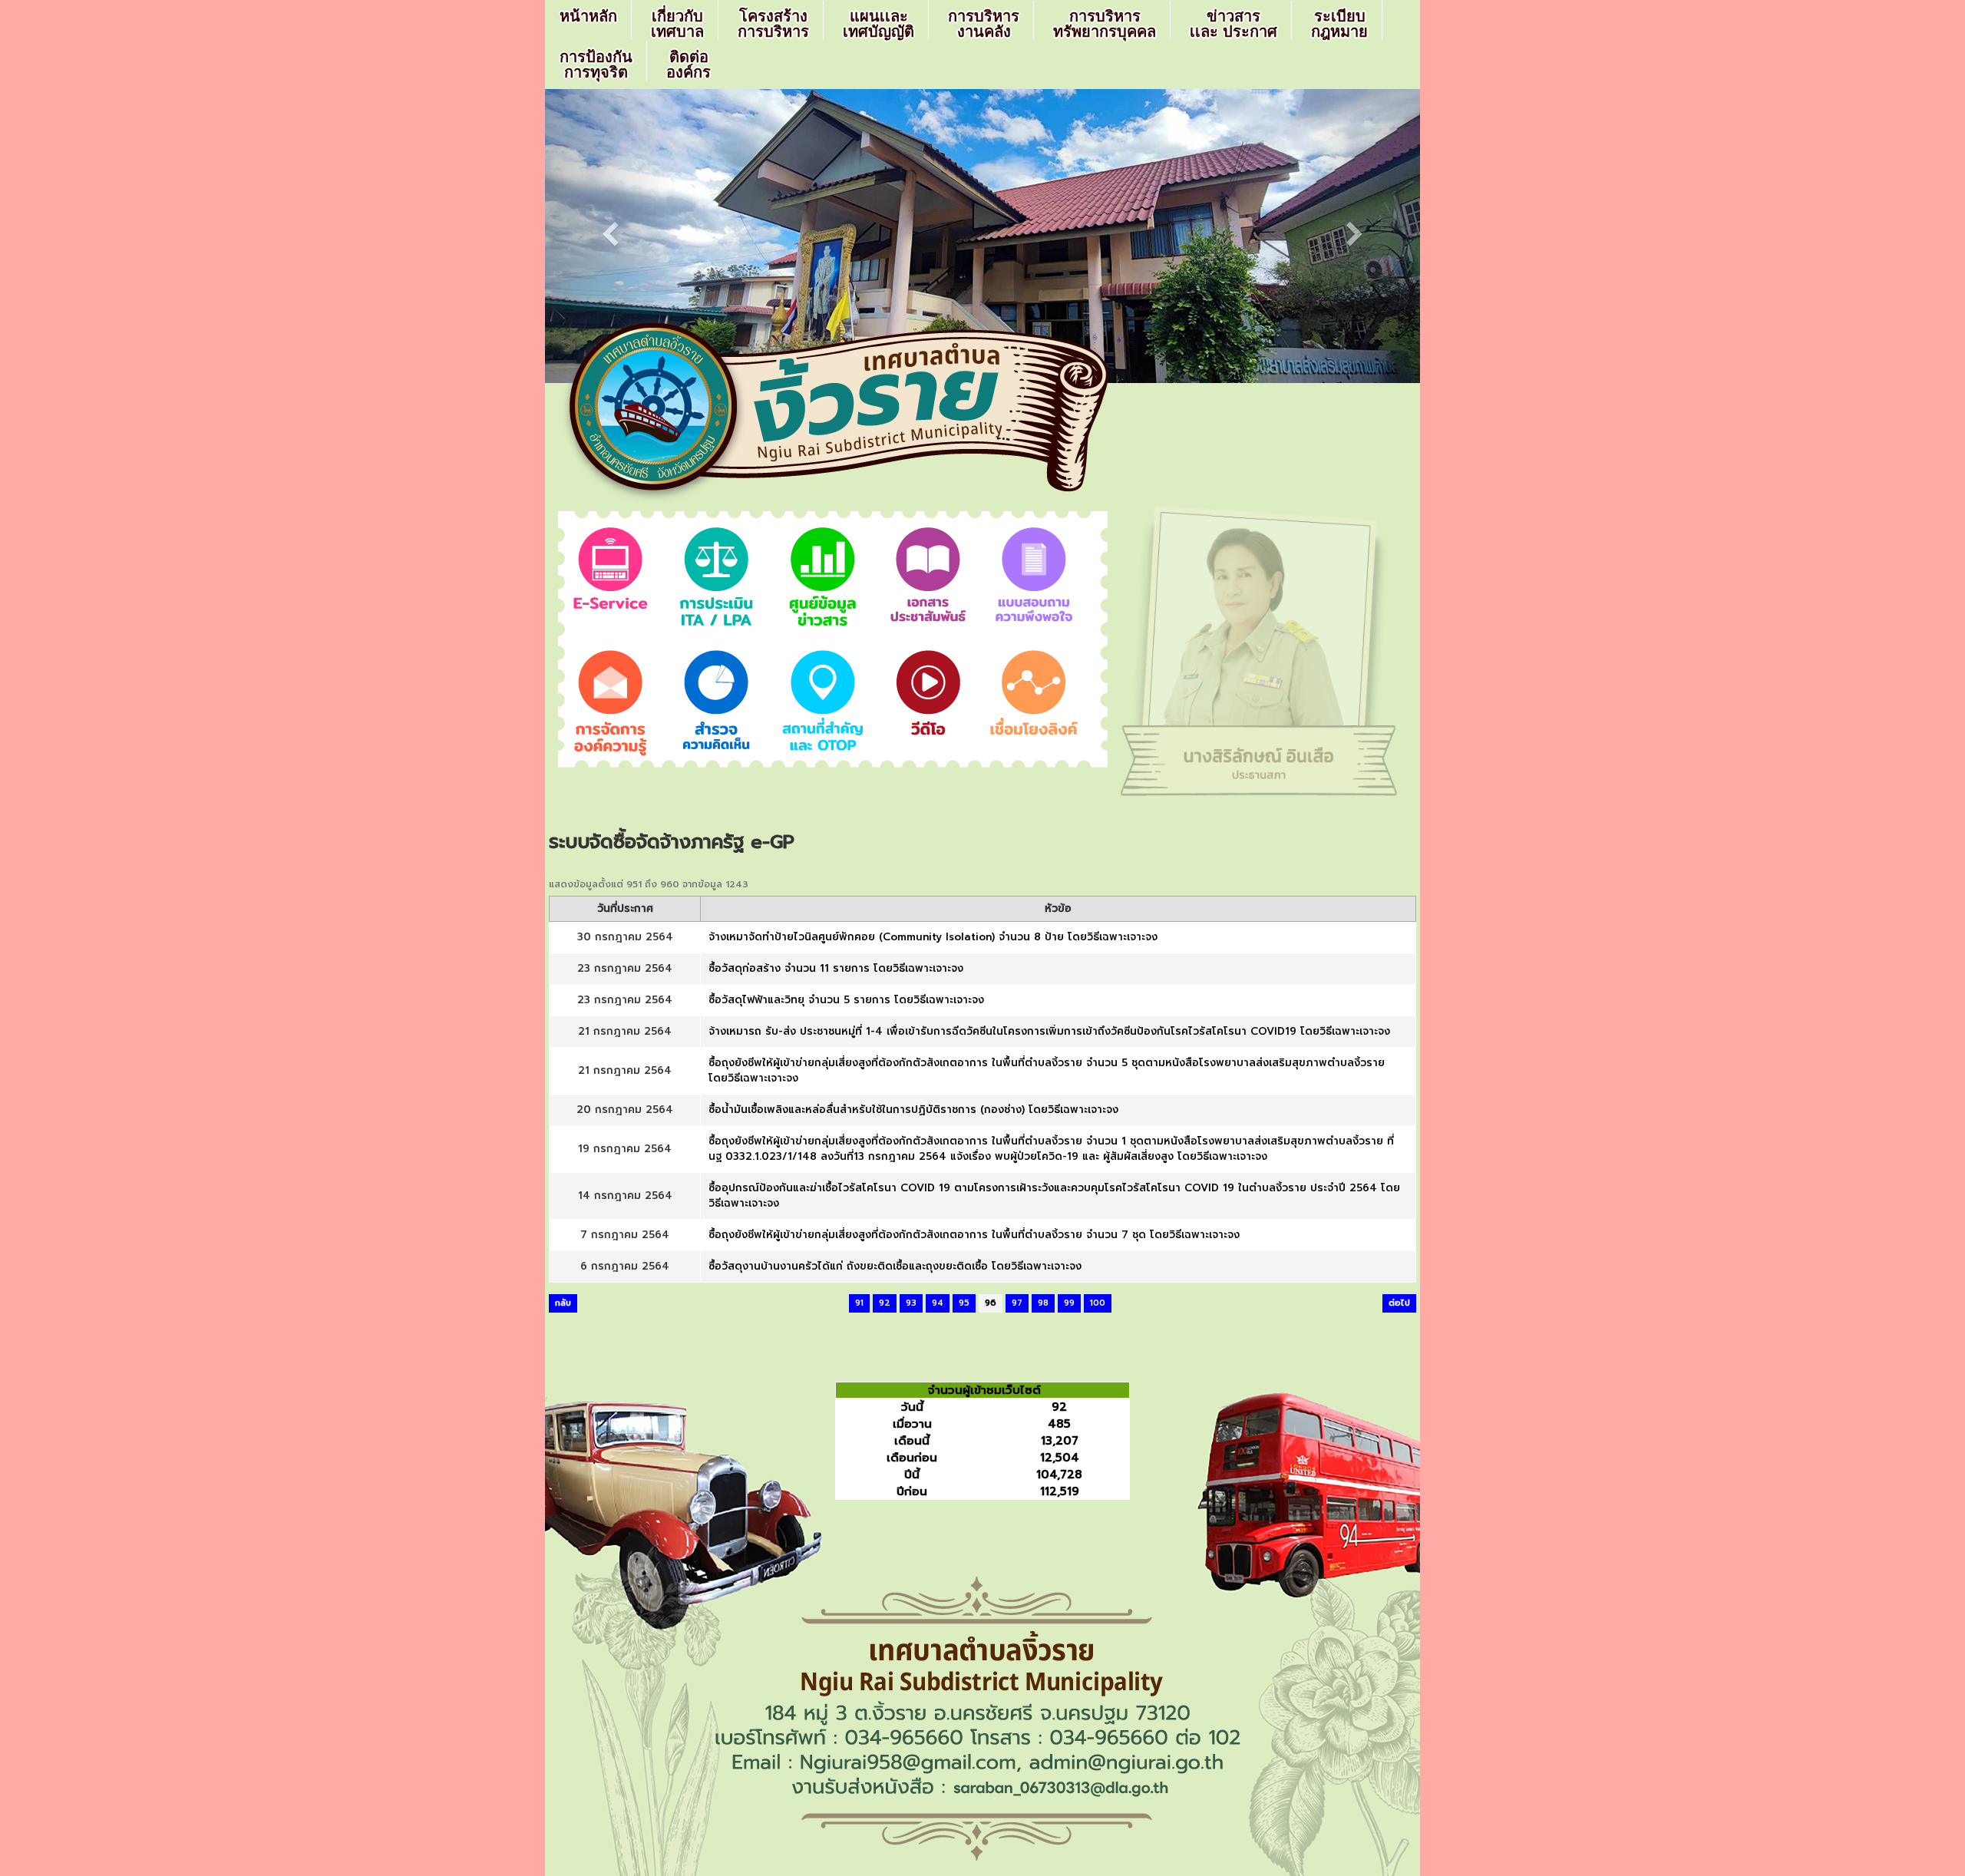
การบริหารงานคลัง (984, 24)
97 (1017, 1303)
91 (859, 1303)
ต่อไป (1399, 1303)
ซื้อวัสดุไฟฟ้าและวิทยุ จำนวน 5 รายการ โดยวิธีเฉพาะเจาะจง (846, 1000)
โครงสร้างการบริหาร (773, 24)
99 (1069, 1303)
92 (885, 1303)
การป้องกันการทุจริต (596, 64)
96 (991, 1303)
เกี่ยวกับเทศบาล (677, 24)
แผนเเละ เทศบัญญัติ (878, 24)
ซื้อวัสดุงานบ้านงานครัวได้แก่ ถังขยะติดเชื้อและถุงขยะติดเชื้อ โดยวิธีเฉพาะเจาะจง (895, 1266)
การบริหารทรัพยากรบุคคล (1105, 24)
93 (911, 1303)
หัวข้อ (1058, 909)
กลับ (563, 1303)
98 (1043, 1303)
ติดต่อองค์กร (689, 64)
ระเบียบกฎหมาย (1339, 24)
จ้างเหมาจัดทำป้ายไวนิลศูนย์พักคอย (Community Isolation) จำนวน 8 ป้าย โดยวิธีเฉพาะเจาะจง (933, 937)
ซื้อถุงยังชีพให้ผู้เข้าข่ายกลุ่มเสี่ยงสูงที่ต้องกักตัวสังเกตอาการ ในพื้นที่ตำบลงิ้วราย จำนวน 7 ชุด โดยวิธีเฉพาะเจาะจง (974, 1235)
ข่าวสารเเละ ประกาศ (1233, 24)
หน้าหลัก (588, 16)
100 (1098, 1303)
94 (938, 1303)
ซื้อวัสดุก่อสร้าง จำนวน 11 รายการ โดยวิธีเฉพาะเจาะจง (836, 968)
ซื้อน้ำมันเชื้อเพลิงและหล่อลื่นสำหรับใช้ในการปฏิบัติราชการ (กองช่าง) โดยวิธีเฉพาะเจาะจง (913, 1110)
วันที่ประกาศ (625, 909)
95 (964, 1303)
